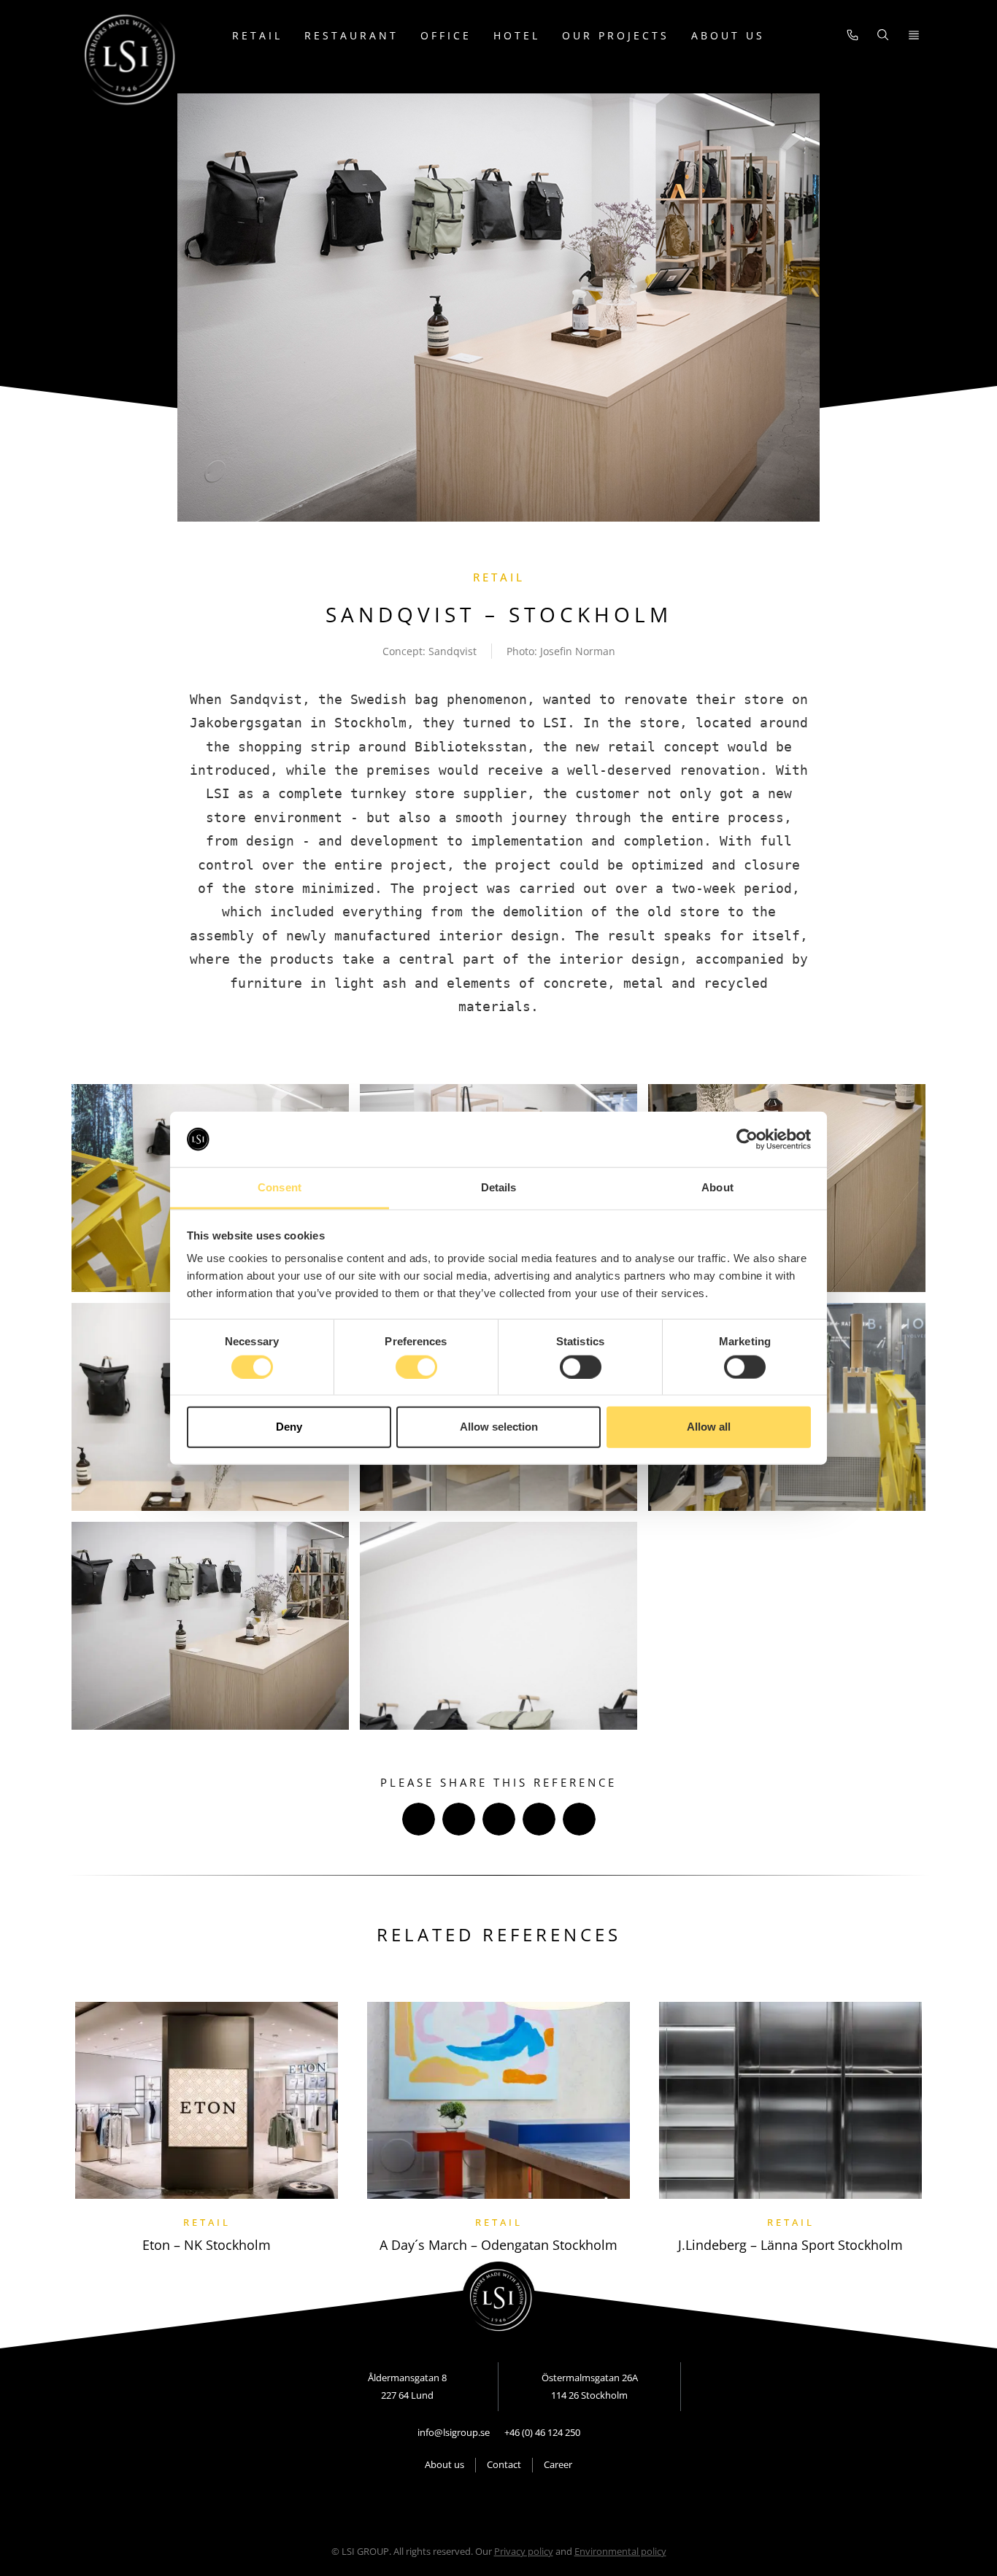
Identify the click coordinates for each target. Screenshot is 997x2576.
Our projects (616, 35)
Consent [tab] (280, 1187)
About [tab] (717, 1187)
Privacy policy (524, 2551)
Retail (257, 35)
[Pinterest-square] (536, 2503)
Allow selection (499, 1427)
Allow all (709, 1427)
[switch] (416, 1366)
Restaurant (351, 35)
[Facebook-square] (462, 2503)
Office (446, 35)
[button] (419, 1819)
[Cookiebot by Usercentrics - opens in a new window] (747, 1140)
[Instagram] (511, 2503)
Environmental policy (620, 2551)
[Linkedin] (486, 2503)
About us (728, 35)
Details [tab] (499, 1187)
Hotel (517, 35)
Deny (289, 1427)
